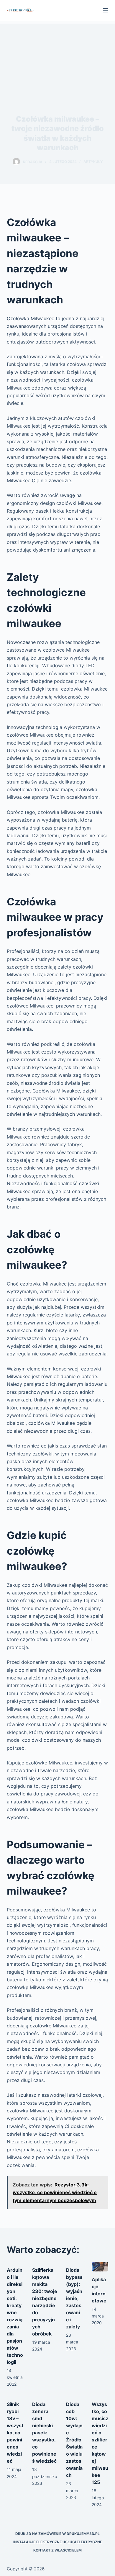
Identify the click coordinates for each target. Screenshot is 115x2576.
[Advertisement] (57, 58)
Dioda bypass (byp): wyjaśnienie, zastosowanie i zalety (74, 2298)
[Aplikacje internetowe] (100, 2267)
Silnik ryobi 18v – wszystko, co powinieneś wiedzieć (15, 2433)
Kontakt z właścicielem (57, 2550)
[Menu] (106, 10)
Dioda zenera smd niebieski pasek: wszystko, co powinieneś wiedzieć (44, 2433)
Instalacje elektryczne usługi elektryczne (58, 2542)
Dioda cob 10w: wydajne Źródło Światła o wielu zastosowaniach (74, 2440)
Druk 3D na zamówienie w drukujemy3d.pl (57, 2534)
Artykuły (93, 162)
